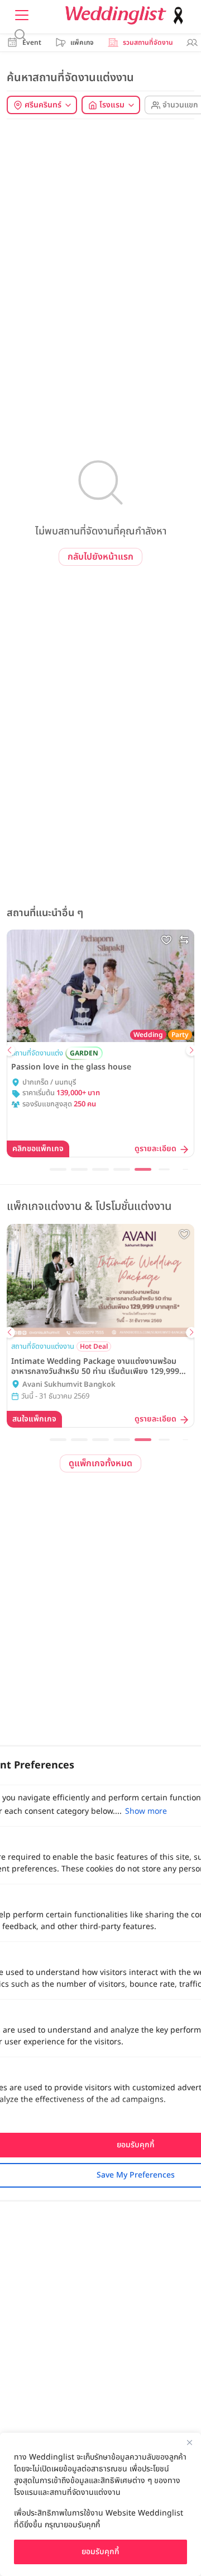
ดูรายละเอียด (75, 1149)
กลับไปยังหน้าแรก (100, 557)
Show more (146, 1811)
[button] (9, 1050)
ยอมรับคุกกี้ (100, 2552)
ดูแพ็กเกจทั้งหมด (100, 1463)
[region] (100, 2504)
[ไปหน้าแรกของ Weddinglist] (127, 15)
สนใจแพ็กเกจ (157, 1419)
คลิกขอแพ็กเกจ (154, 1149)
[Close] (189, 2442)
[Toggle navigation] (22, 15)
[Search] (20, 35)
